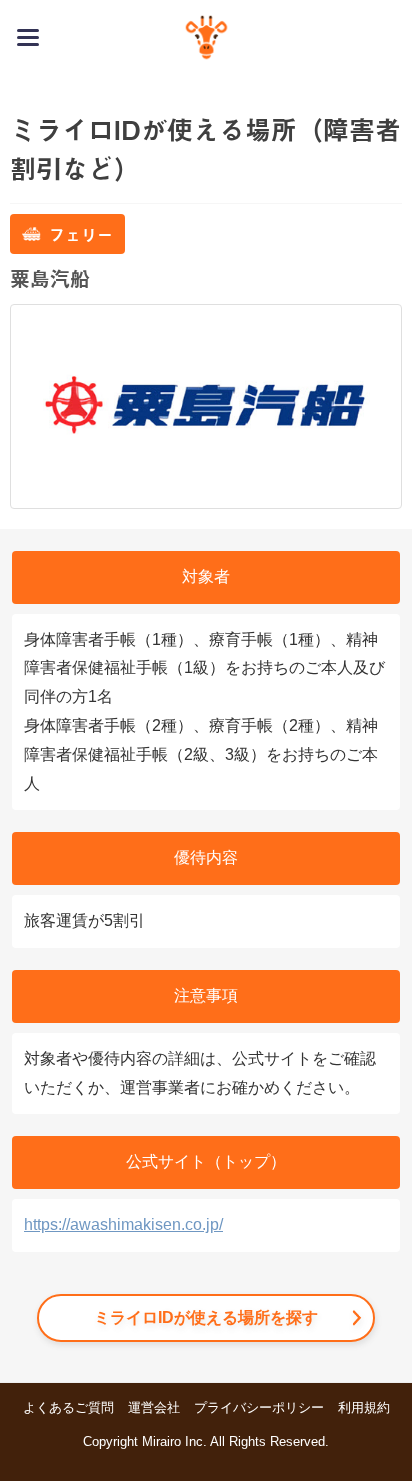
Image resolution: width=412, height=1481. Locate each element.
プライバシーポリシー (259, 1407)
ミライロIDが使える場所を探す (206, 1317)
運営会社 (154, 1407)
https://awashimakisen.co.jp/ (123, 1224)
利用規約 (364, 1407)
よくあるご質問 (68, 1407)
